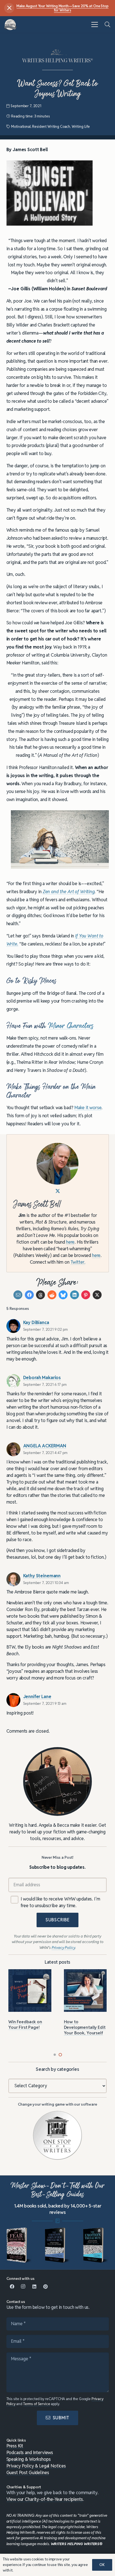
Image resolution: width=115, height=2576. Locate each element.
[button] (95, 24)
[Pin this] (86, 1295)
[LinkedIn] (34, 2287)
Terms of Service (37, 2404)
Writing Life (81, 127)
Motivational (21, 127)
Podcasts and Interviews (30, 2453)
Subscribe (57, 1920)
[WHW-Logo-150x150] (10, 25)
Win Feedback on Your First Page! (25, 2024)
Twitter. (78, 1262)
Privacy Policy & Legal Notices (36, 2466)
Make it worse (88, 1108)
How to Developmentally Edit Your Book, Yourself (85, 2027)
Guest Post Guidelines (28, 2473)
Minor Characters (71, 1026)
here (70, 1242)
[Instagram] (23, 2287)
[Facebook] (12, 2287)
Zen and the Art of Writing (69, 892)
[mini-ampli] (57, 2245)
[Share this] (29, 1295)
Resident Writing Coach (51, 127)
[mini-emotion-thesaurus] (96, 2245)
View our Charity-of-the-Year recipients (45, 2499)
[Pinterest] (45, 2287)
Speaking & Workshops (29, 2459)
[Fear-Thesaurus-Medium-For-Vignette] (19, 2245)
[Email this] (18, 1295)
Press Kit (15, 2446)
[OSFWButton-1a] (57, 2135)
